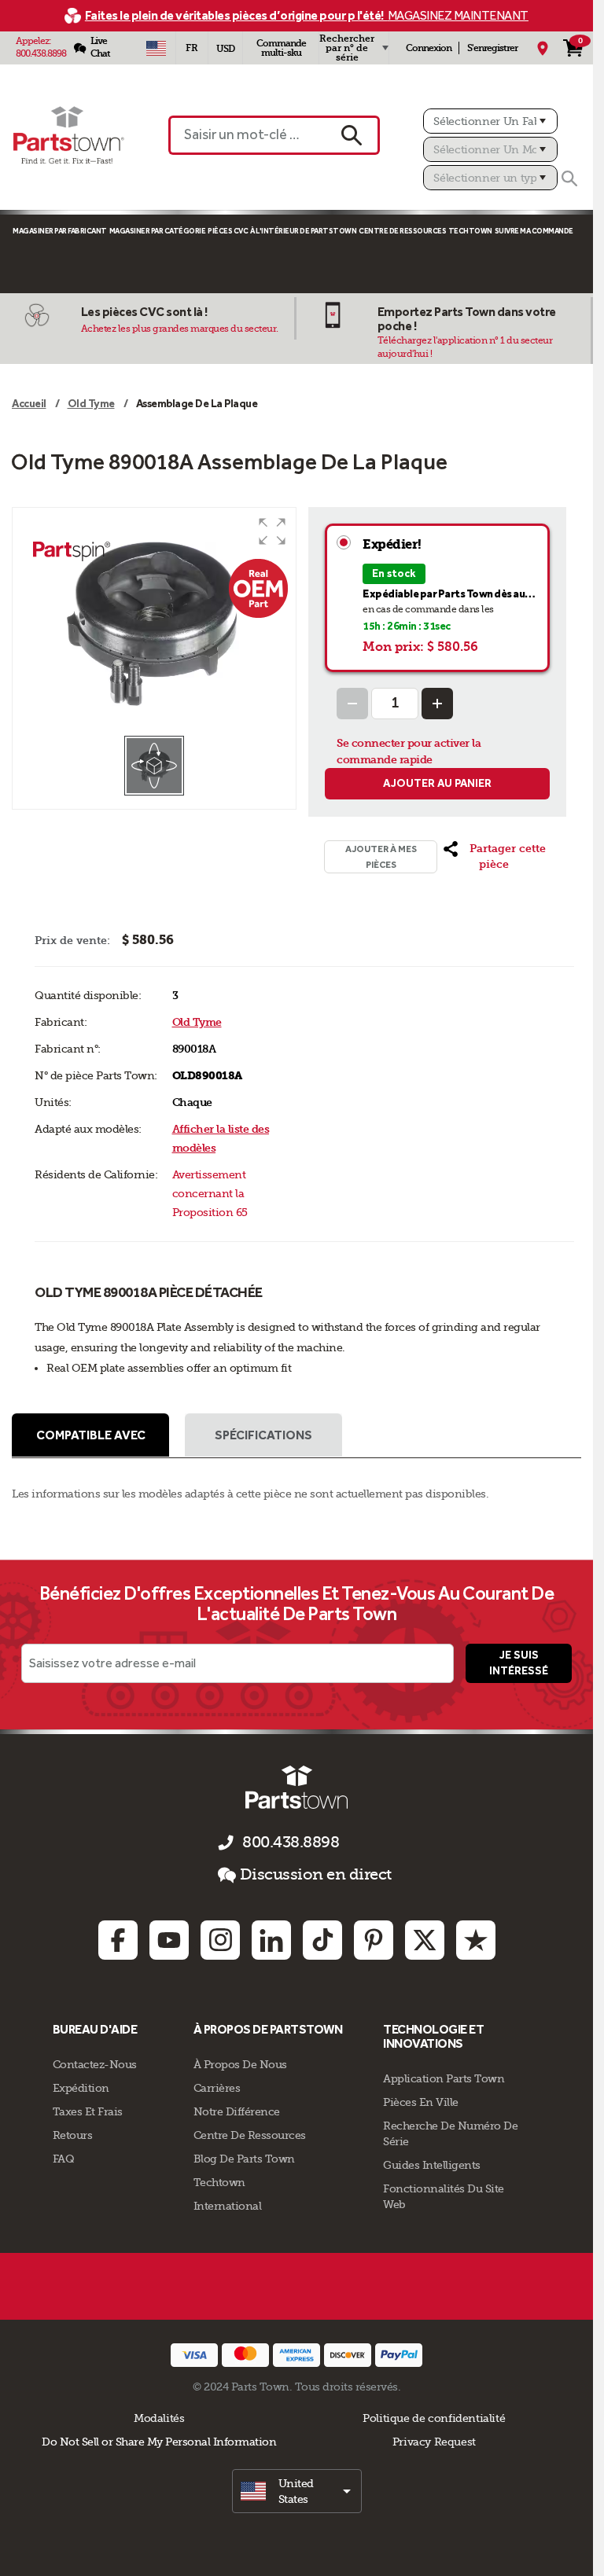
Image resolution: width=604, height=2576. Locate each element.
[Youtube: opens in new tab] (169, 1940)
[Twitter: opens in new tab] (425, 1940)
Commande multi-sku (281, 48)
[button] (272, 531)
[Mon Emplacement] (543, 48)
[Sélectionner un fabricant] (490, 121)
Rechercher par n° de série (347, 48)
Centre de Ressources (402, 231)
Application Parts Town (444, 2078)
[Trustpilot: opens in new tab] (476, 1940)
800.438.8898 (41, 53)
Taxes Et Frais (88, 2111)
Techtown (219, 2182)
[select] (297, 2491)
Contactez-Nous (95, 2064)
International (228, 2206)
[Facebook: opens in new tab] (118, 1940)
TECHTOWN (470, 231)
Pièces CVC (228, 231)
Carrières (217, 2088)
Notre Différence (237, 2111)
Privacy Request (434, 2442)
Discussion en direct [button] (316, 1874)
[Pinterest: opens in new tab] (374, 1940)
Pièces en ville (421, 2102)
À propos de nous (240, 2064)
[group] (154, 621)
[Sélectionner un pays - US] (156, 48)
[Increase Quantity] (437, 704)
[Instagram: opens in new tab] (220, 1940)
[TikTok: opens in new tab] (322, 1940)
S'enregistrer (492, 48)
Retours (73, 2135)
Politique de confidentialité (434, 2418)
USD (225, 49)
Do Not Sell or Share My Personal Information (159, 2442)
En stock (394, 573)
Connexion (429, 48)
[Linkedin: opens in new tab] (271, 1940)
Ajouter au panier (437, 783)
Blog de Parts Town (244, 2159)
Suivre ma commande (534, 231)
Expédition (81, 2088)
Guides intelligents (432, 2165)
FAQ (64, 2159)
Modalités (159, 2418)
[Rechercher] (569, 178)
